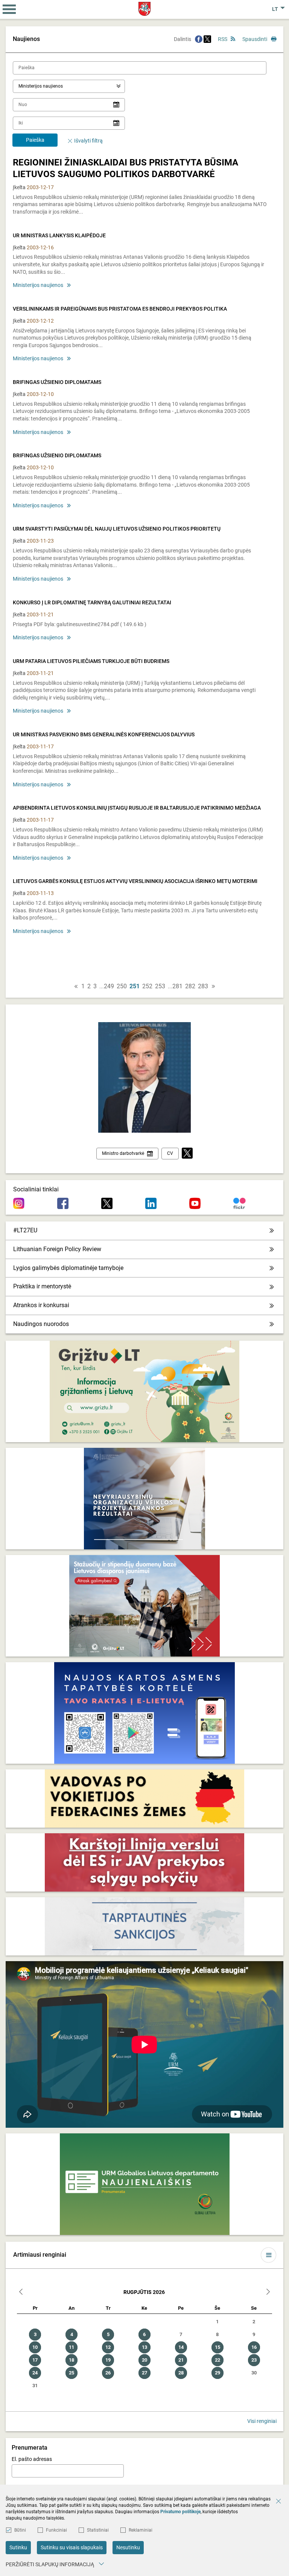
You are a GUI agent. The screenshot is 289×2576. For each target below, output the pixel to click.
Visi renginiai (262, 2421)
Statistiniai (98, 2530)
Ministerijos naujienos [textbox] (41, 86)
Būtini (20, 2530)
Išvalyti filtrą (88, 141)
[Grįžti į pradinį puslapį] (145, 9)
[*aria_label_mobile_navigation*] (9, 9)
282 (190, 986)
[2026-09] (268, 2293)
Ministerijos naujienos (38, 285)
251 (135, 986)
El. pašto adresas (32, 2459)
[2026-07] (21, 2293)
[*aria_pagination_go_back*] (76, 986)
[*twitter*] (187, 1154)
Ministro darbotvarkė (123, 1153)
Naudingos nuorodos (41, 1324)
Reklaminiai (141, 2530)
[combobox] (69, 86)
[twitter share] (207, 39)
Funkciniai (56, 2530)
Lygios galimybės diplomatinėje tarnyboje (68, 1268)
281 (177, 986)
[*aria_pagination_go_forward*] (213, 986)
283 (203, 986)
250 (122, 986)
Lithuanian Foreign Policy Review (57, 1249)
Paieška (35, 140)
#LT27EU (25, 1230)
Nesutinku (128, 2547)
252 (147, 986)
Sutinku (18, 2547)
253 (160, 986)
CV (170, 1153)
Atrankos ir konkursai (41, 1305)
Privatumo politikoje (180, 2512)
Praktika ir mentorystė (42, 1286)
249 (109, 986)
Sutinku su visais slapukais (72, 2547)
